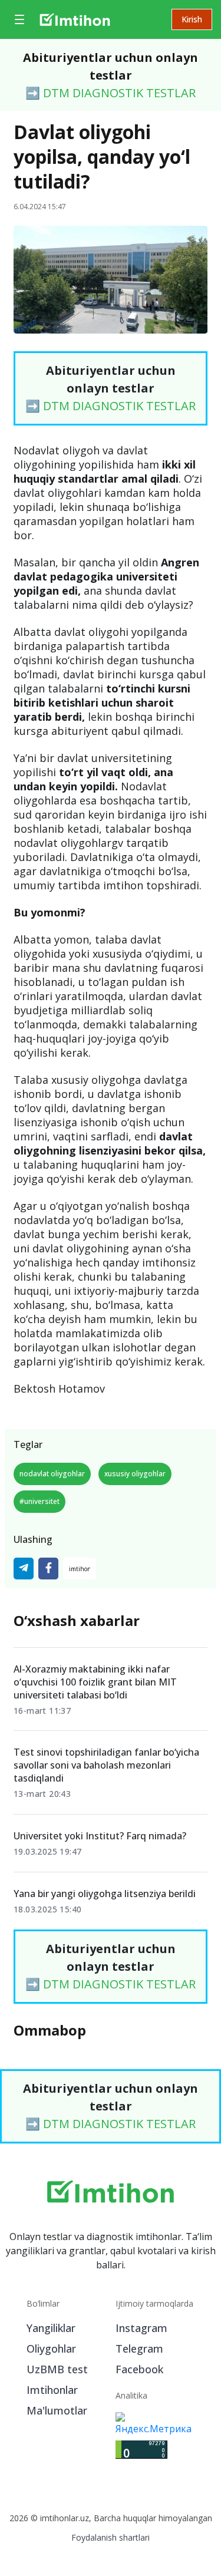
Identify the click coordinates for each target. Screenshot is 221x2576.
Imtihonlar (52, 2390)
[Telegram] (24, 1569)
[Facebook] (48, 1569)
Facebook (139, 2369)
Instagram (141, 2328)
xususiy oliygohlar (135, 1474)
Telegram (139, 2349)
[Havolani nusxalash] (80, 1569)
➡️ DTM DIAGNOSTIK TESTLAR (111, 93)
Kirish (192, 19)
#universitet (39, 1501)
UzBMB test (57, 2369)
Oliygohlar (51, 2349)
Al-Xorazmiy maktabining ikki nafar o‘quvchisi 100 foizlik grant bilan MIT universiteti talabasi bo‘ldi (95, 1682)
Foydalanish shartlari (111, 2537)
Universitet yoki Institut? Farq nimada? (100, 1836)
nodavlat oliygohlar (52, 1474)
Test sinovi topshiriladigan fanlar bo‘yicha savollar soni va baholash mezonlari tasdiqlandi (106, 1765)
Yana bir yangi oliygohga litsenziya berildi (105, 1894)
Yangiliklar (51, 2328)
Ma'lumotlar (57, 2410)
